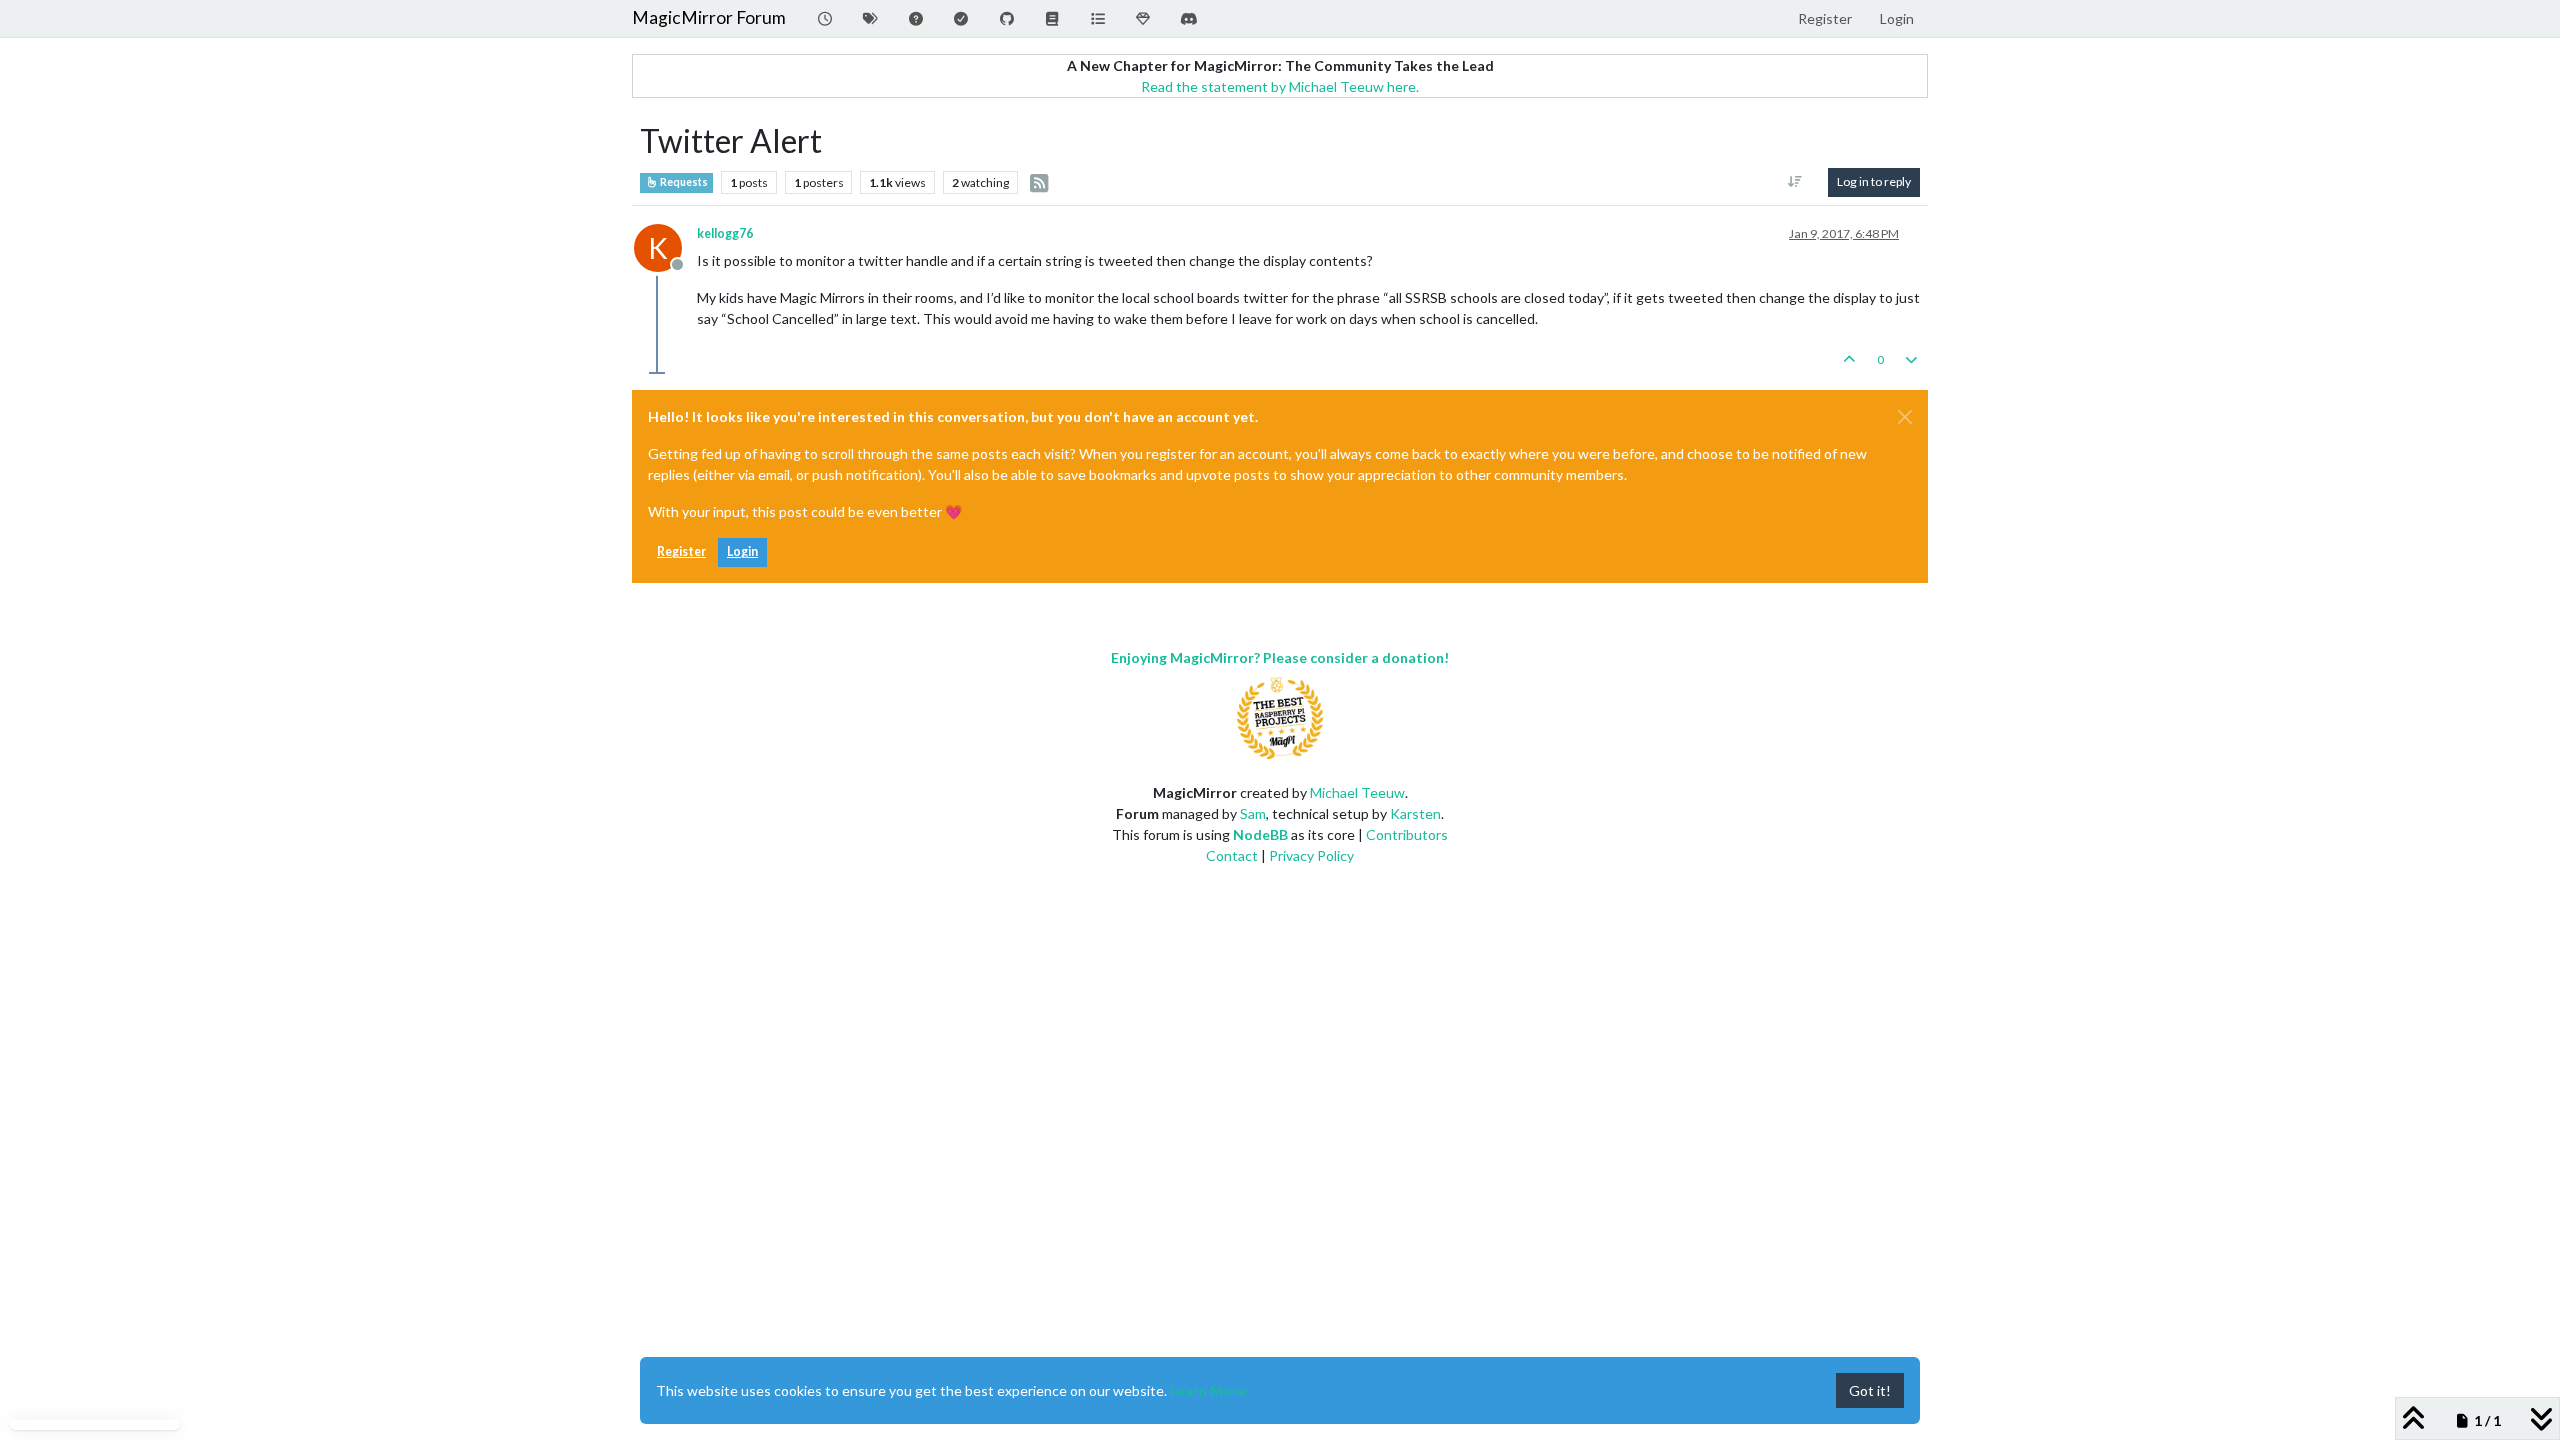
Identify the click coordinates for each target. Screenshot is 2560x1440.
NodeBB (1260, 834)
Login (742, 551)
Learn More (1208, 1390)
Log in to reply (1874, 181)
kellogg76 (725, 233)
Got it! (1870, 1390)
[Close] (1905, 417)
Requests (683, 182)
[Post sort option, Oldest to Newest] (1795, 182)
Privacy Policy (1311, 855)
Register (681, 551)
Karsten (1415, 813)
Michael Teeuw (1357, 792)
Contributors (1407, 834)
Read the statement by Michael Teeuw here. (1280, 86)
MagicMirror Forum (709, 17)
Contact (1232, 855)
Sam (1253, 813)
